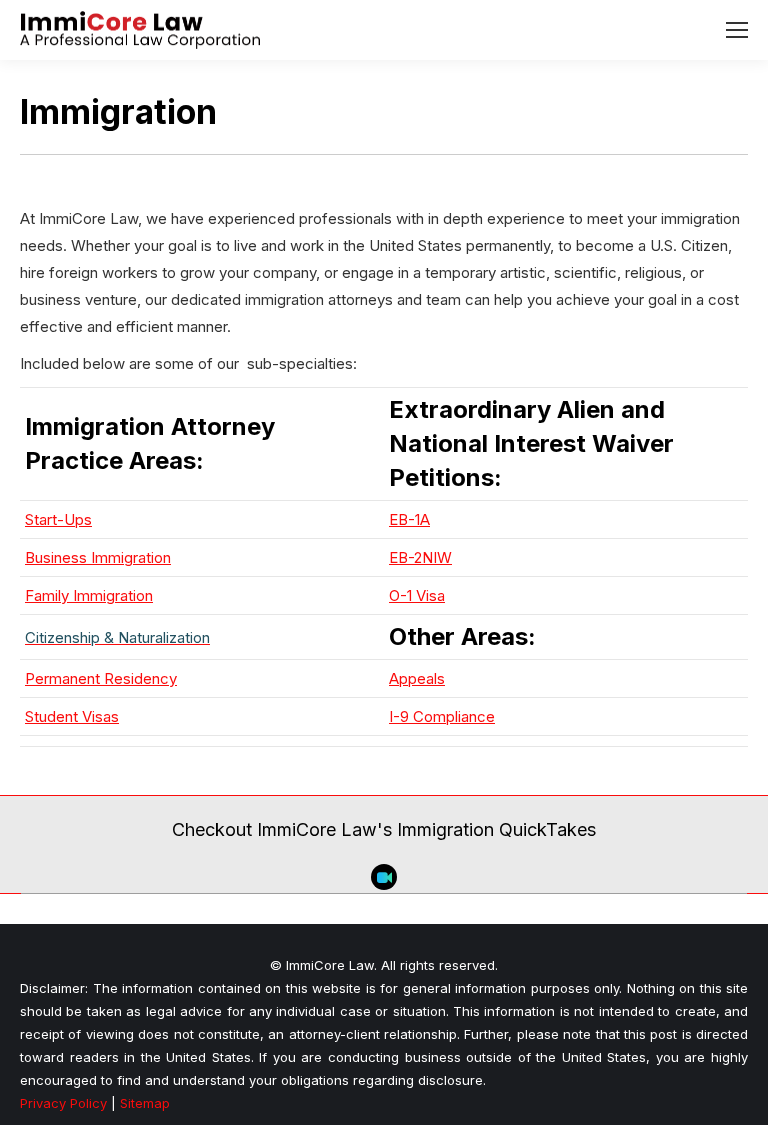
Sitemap (145, 1103)
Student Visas (72, 716)
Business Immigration (98, 557)
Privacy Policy (63, 1103)
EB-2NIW (420, 557)
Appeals (417, 678)
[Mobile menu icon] (737, 30)
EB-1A (409, 519)
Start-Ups (58, 519)
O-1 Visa (417, 595)
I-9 (401, 716)
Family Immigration (89, 595)
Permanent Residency (101, 678)
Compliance (454, 716)
